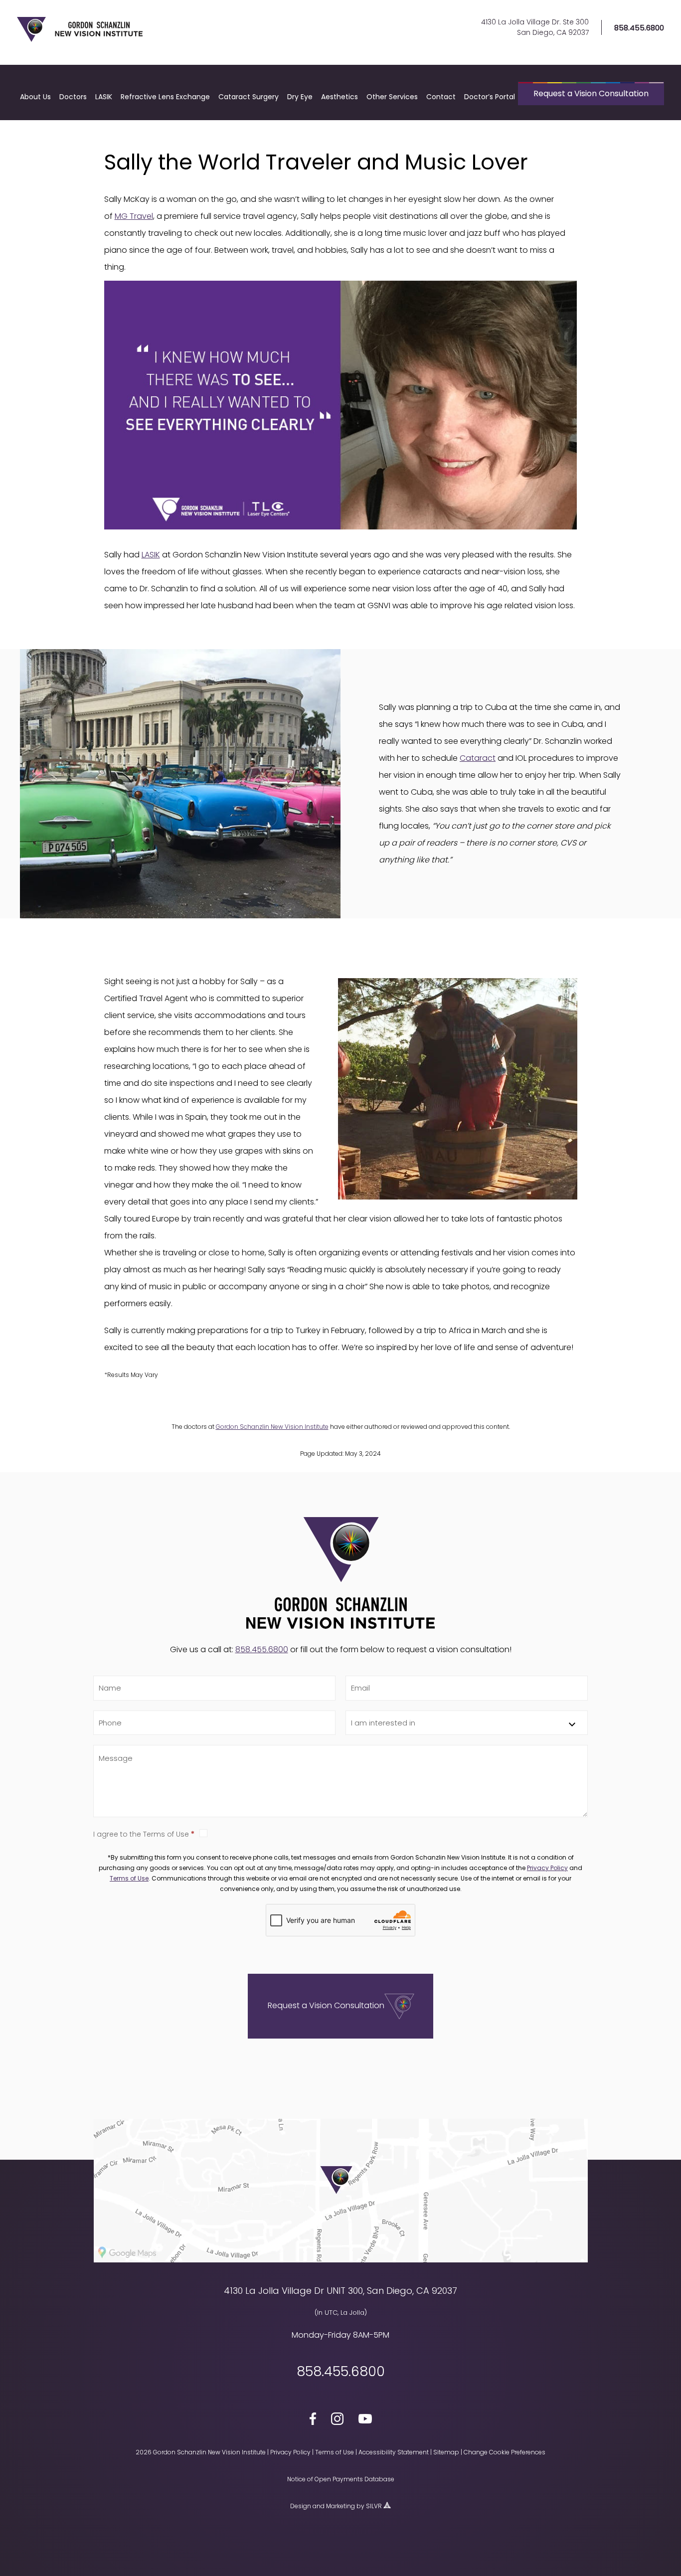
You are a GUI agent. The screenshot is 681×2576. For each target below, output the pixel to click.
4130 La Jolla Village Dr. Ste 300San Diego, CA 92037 (535, 27)
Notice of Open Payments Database (341, 2479)
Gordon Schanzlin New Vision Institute (272, 1427)
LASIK (104, 97)
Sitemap (446, 2452)
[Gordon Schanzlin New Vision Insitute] (80, 40)
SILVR (374, 2506)
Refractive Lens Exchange (165, 97)
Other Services (392, 97)
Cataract (478, 758)
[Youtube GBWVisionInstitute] (365, 2420)
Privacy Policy (547, 1868)
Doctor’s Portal (490, 97)
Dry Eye (300, 97)
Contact (441, 97)
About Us (35, 97)
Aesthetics (340, 97)
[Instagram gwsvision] (337, 2420)
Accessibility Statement (394, 2452)
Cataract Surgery (249, 97)
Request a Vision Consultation (591, 93)
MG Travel (134, 216)
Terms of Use (129, 1878)
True (394, 1833)
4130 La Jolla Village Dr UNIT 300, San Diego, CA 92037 (340, 2291)
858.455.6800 (639, 28)
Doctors (73, 97)
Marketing (340, 2506)
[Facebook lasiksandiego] (313, 2420)
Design (301, 2506)
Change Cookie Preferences (505, 2452)
